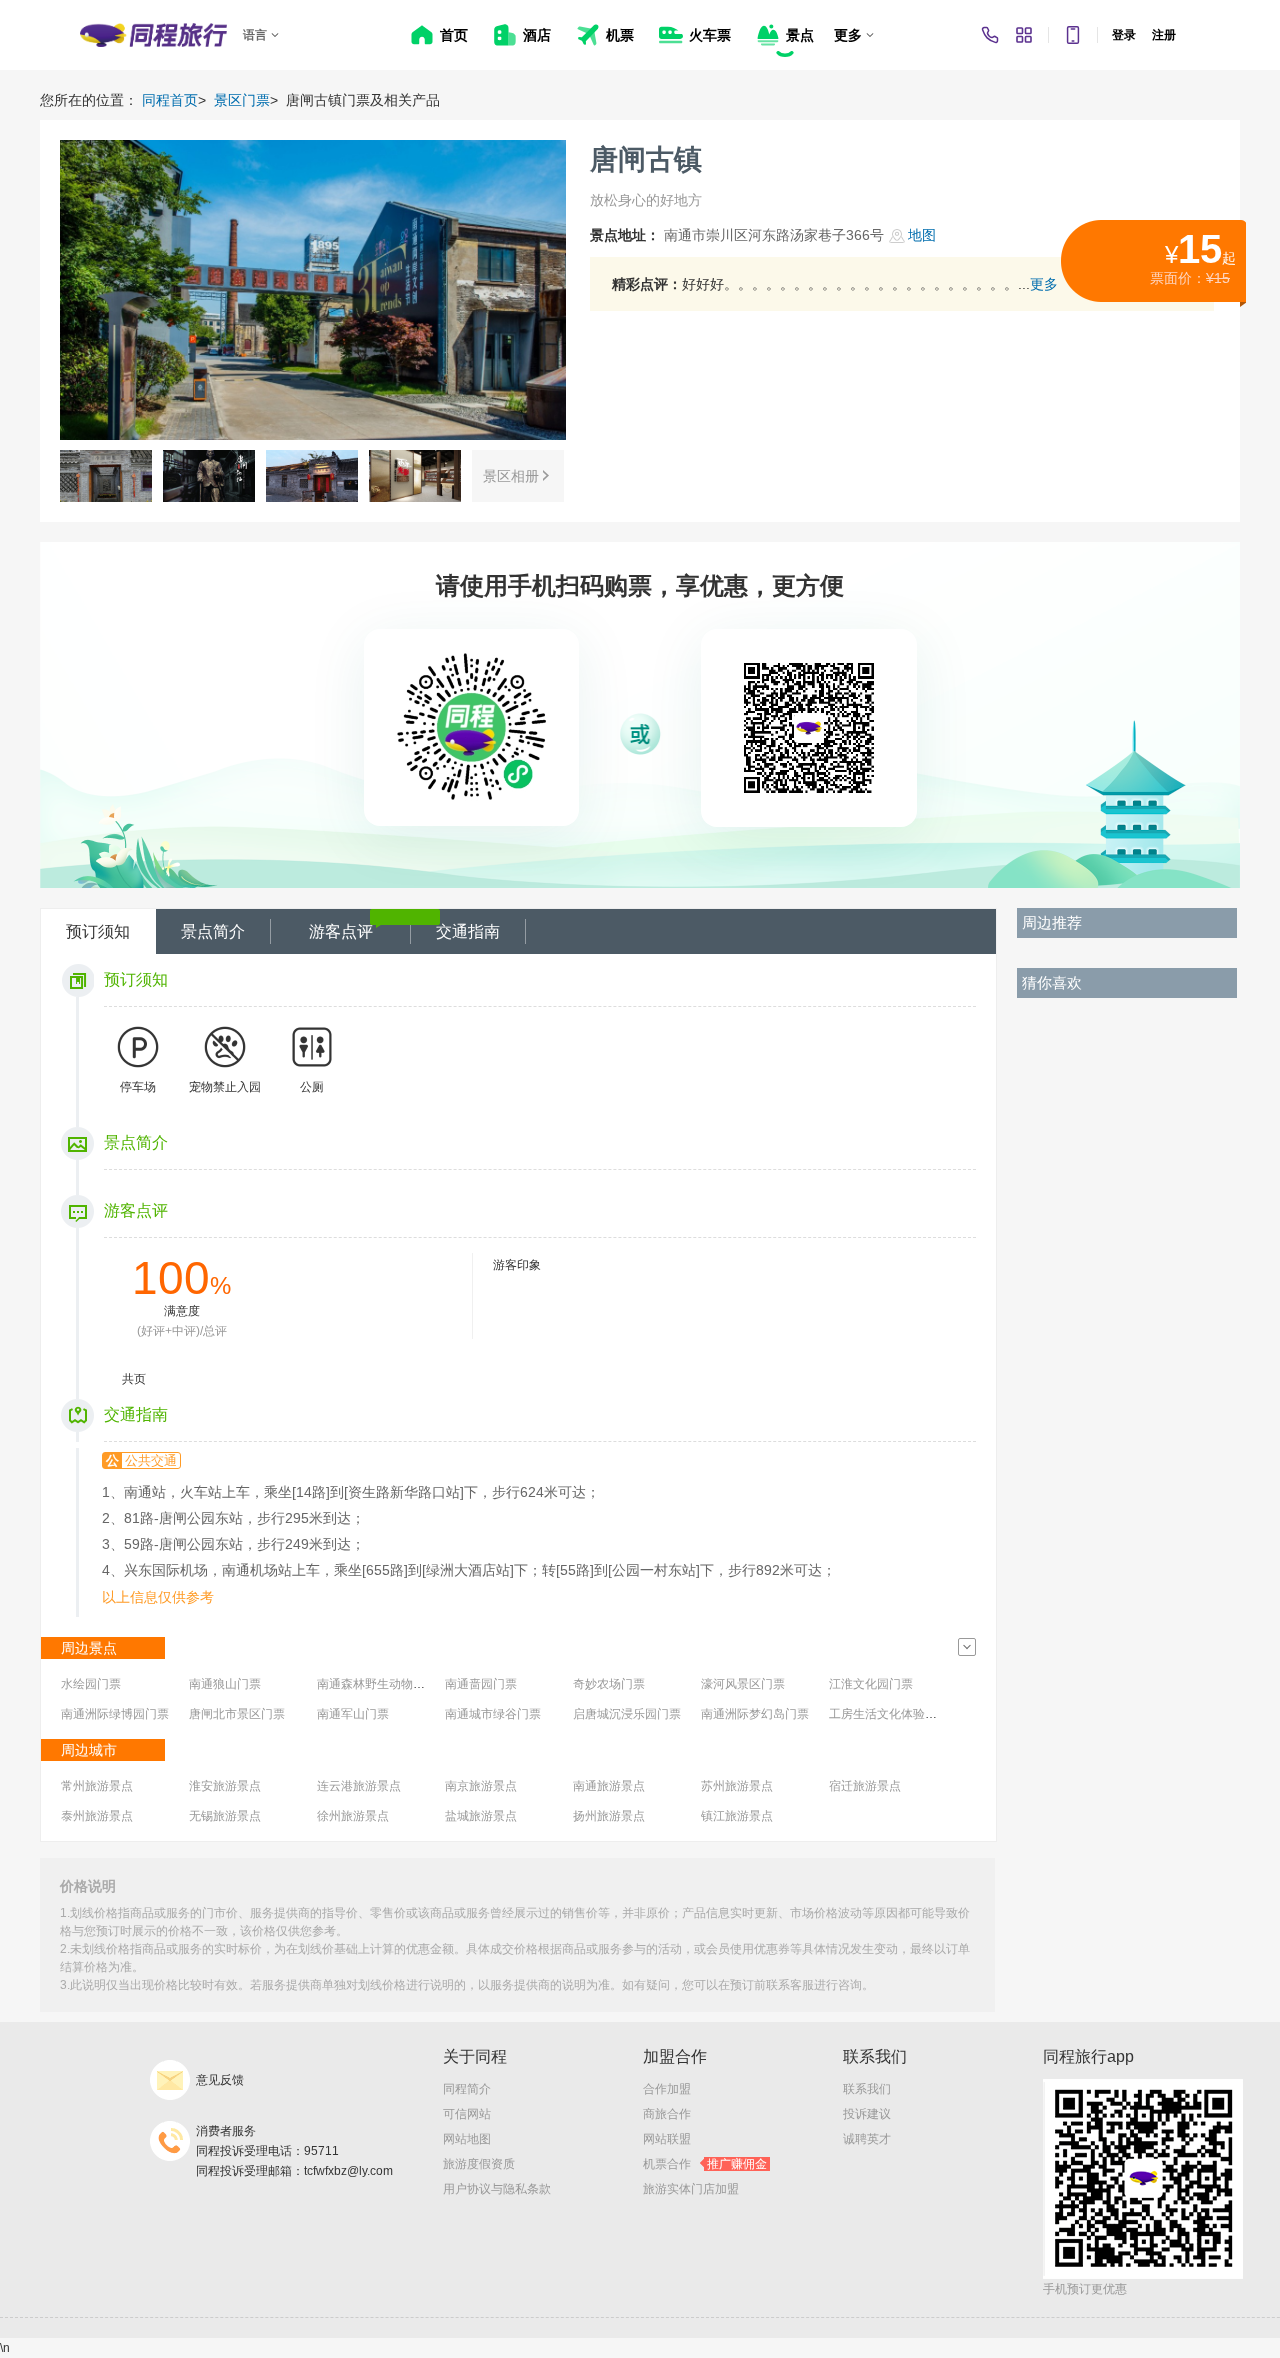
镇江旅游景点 (737, 1816)
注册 (1164, 35)
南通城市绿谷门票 (493, 1714)
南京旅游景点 (481, 1786)
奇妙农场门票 (609, 1684)
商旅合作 (667, 2114)
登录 (1124, 35)
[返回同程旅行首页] (153, 35)
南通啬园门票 (481, 1684)
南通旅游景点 (609, 1786)
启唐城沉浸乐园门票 (627, 1714)
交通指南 (468, 931)
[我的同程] (1024, 35)
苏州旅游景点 (737, 1786)
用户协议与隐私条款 (497, 2189)
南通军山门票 (353, 1714)
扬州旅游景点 (609, 1816)
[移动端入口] (1073, 35)
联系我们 (867, 2089)
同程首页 (170, 100)
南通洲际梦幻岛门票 (755, 1714)
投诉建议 (867, 2114)
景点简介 (213, 931)
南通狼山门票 (225, 1684)
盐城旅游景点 (481, 1816)
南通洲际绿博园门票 (115, 1714)
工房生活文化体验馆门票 (895, 1714)
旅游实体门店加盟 (691, 2189)
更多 (1044, 284)
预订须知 (98, 931)
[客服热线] (990, 35)
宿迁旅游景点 (865, 1786)
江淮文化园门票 (871, 1684)
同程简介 (467, 2089)
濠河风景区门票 (743, 1684)
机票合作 (705, 2164)
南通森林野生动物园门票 (383, 1684)
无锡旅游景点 (225, 1816)
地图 (922, 235)
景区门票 (242, 100)
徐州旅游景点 (353, 1816)
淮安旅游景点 (225, 1786)
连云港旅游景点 (359, 1786)
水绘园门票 (91, 1684)
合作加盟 (667, 2089)
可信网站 (467, 2114)
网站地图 (467, 2139)
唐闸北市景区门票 (237, 1714)
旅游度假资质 (479, 2164)
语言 (255, 35)
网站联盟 (667, 2139)
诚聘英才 (867, 2139)
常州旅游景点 (97, 1786)
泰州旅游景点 (97, 1816)
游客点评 (341, 931)
